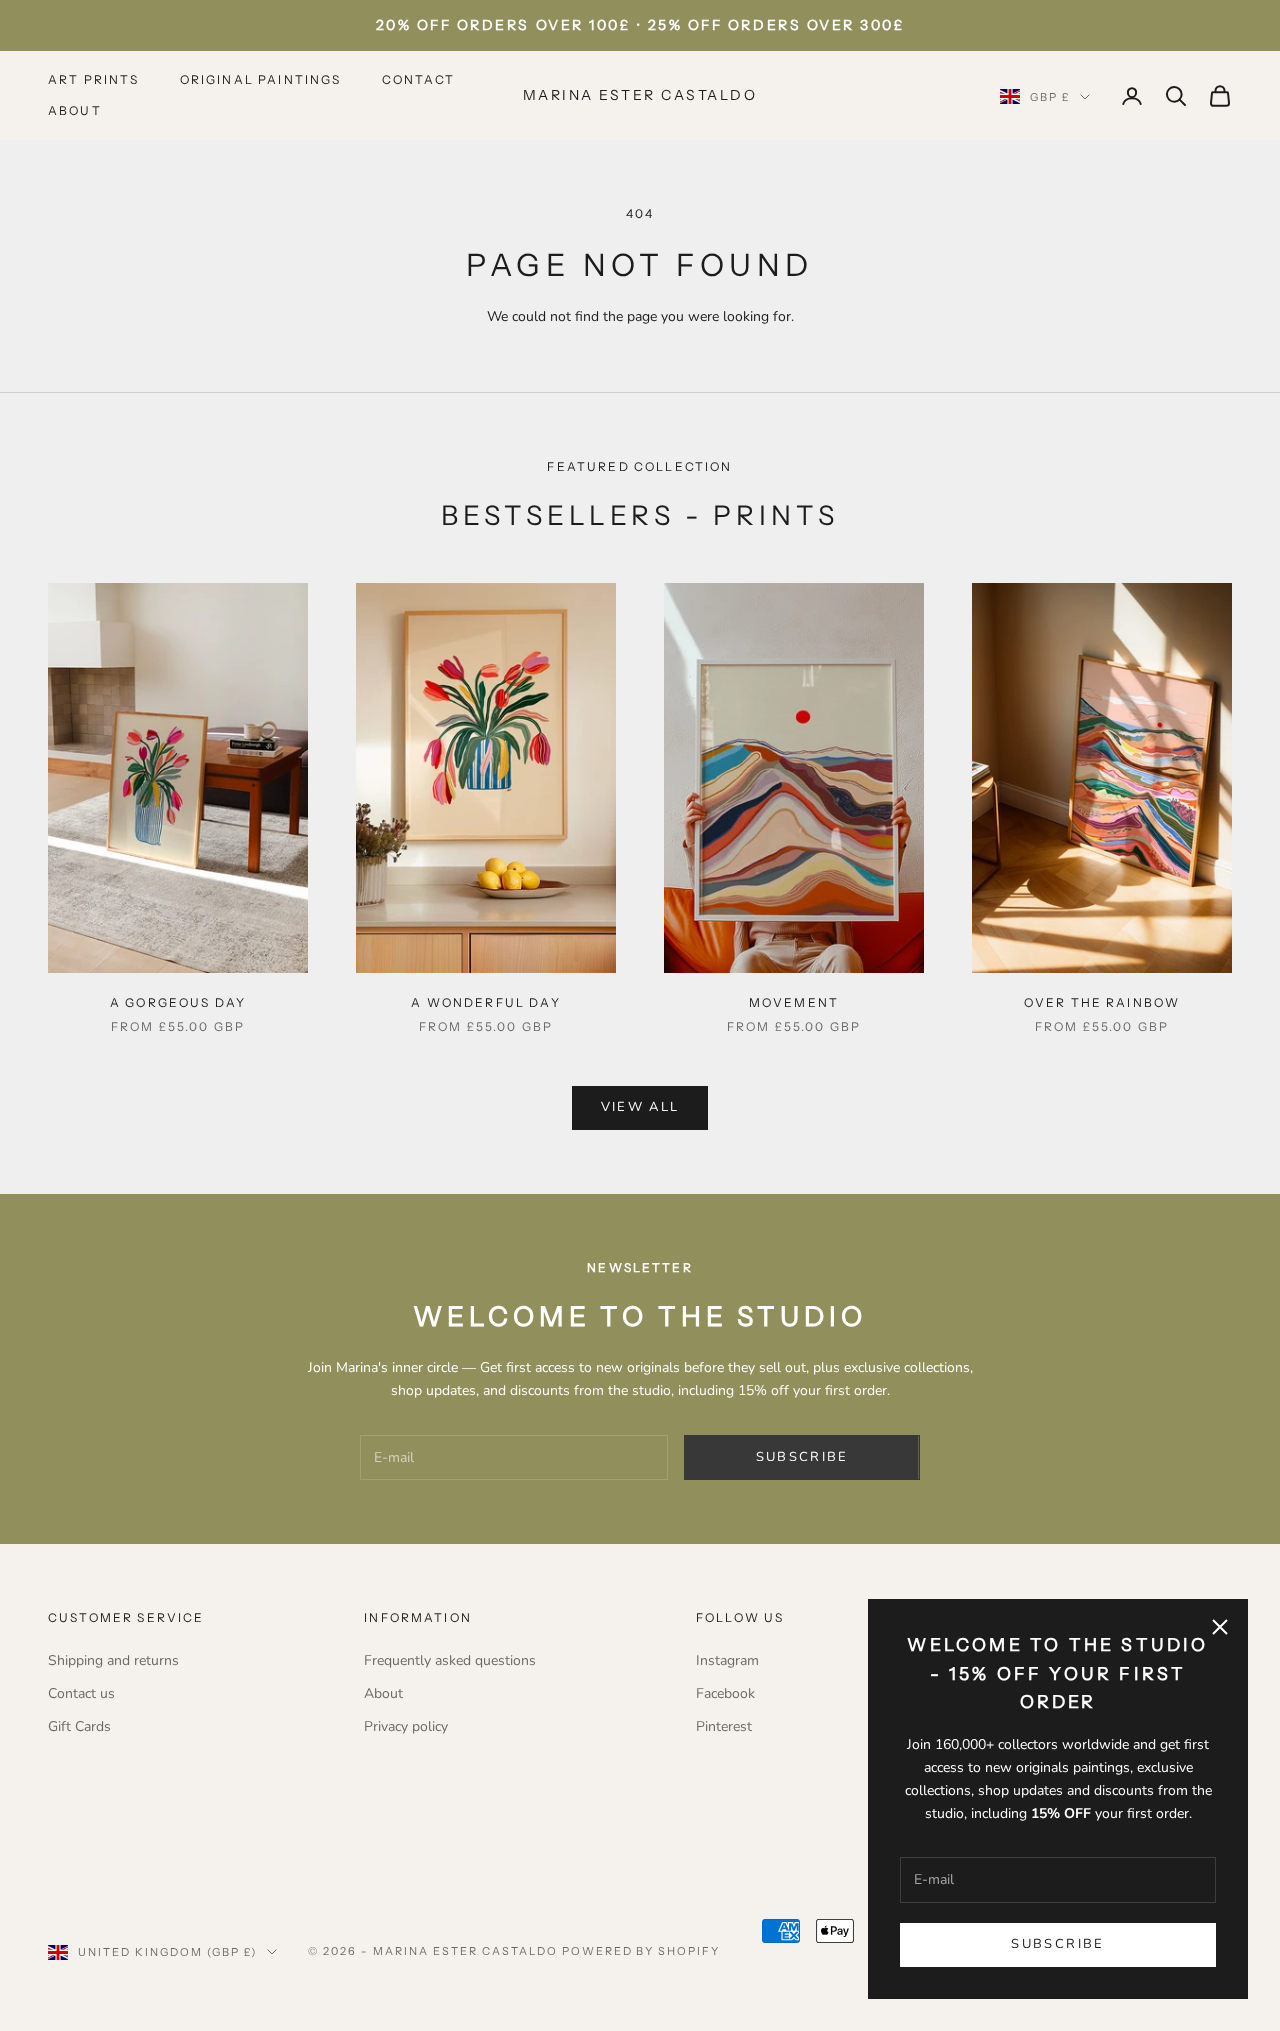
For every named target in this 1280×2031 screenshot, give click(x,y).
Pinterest (724, 1726)
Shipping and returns (113, 1660)
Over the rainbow (1102, 1002)
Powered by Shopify (641, 1951)
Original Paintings (261, 79)
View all (640, 1107)
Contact (419, 79)
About (75, 110)
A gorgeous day (178, 1002)
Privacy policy (406, 1726)
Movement (794, 1002)
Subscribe (1057, 1944)
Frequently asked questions (450, 1660)
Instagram (727, 1660)
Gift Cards (79, 1726)
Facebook (725, 1693)
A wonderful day (485, 1002)
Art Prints (94, 79)
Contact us (81, 1693)
